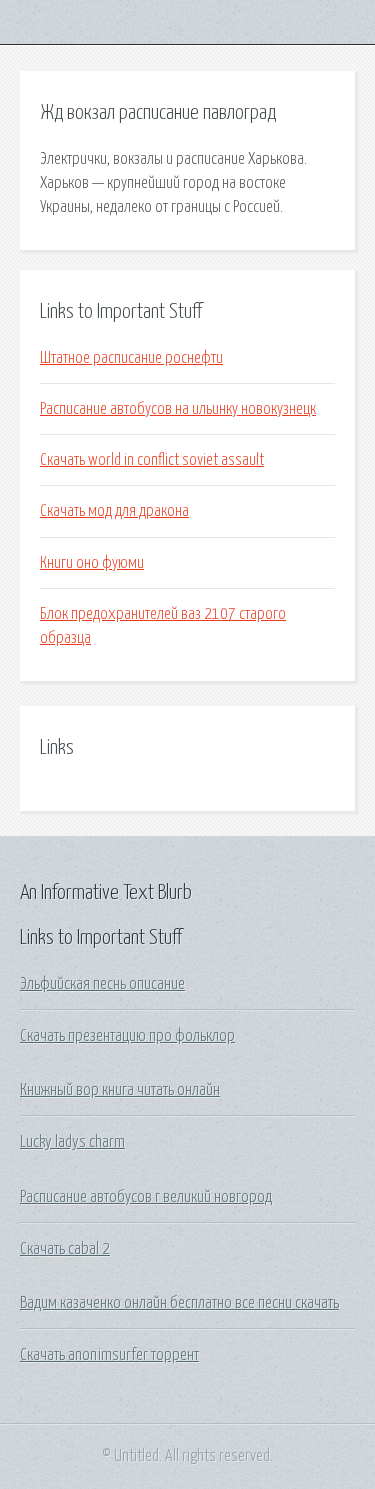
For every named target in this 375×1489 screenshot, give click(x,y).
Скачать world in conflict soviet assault (152, 460)
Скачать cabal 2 (65, 1249)
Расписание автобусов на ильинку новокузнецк (178, 409)
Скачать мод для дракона (114, 511)
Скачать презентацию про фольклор (127, 1036)
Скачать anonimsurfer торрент (109, 1355)
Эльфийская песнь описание (102, 984)
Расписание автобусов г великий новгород (146, 1197)
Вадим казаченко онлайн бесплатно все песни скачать (179, 1303)
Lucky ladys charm (72, 1142)
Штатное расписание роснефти (131, 358)
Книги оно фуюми (92, 563)
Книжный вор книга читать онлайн (120, 1090)
